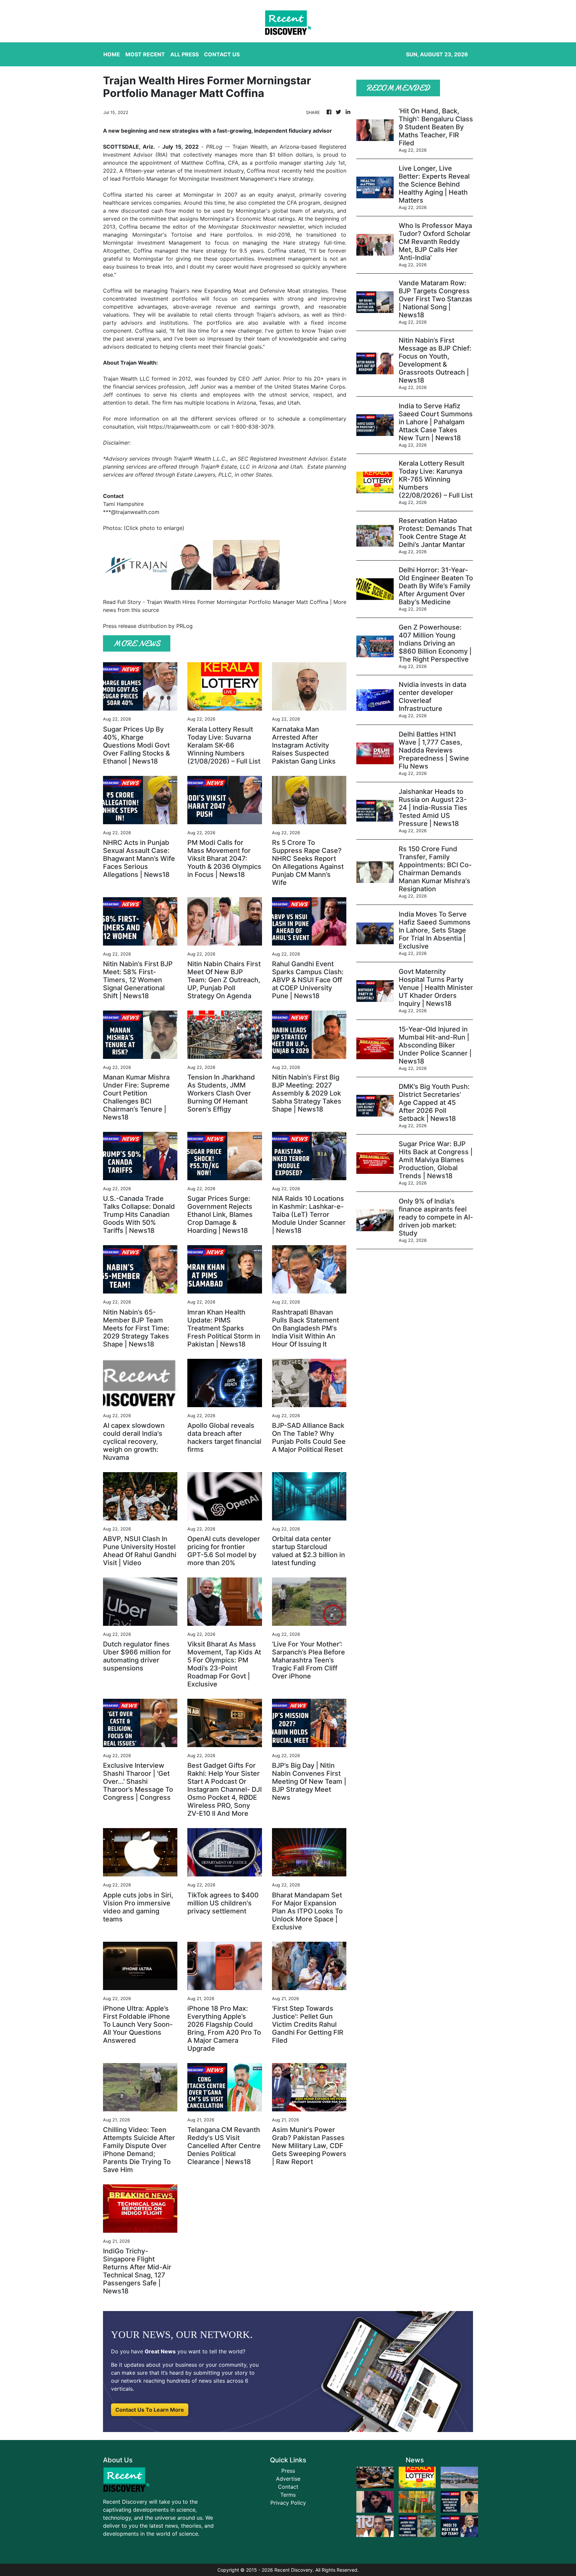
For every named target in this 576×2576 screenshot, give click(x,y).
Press (288, 2471)
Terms (288, 2495)
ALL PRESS (184, 54)
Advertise (288, 2479)
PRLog (214, 147)
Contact (288, 2487)
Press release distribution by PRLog (148, 626)
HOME (112, 54)
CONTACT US (222, 54)
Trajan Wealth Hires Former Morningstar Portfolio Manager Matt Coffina (237, 602)
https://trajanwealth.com (180, 427)
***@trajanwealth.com (131, 512)
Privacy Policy (288, 2503)
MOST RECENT (145, 54)
